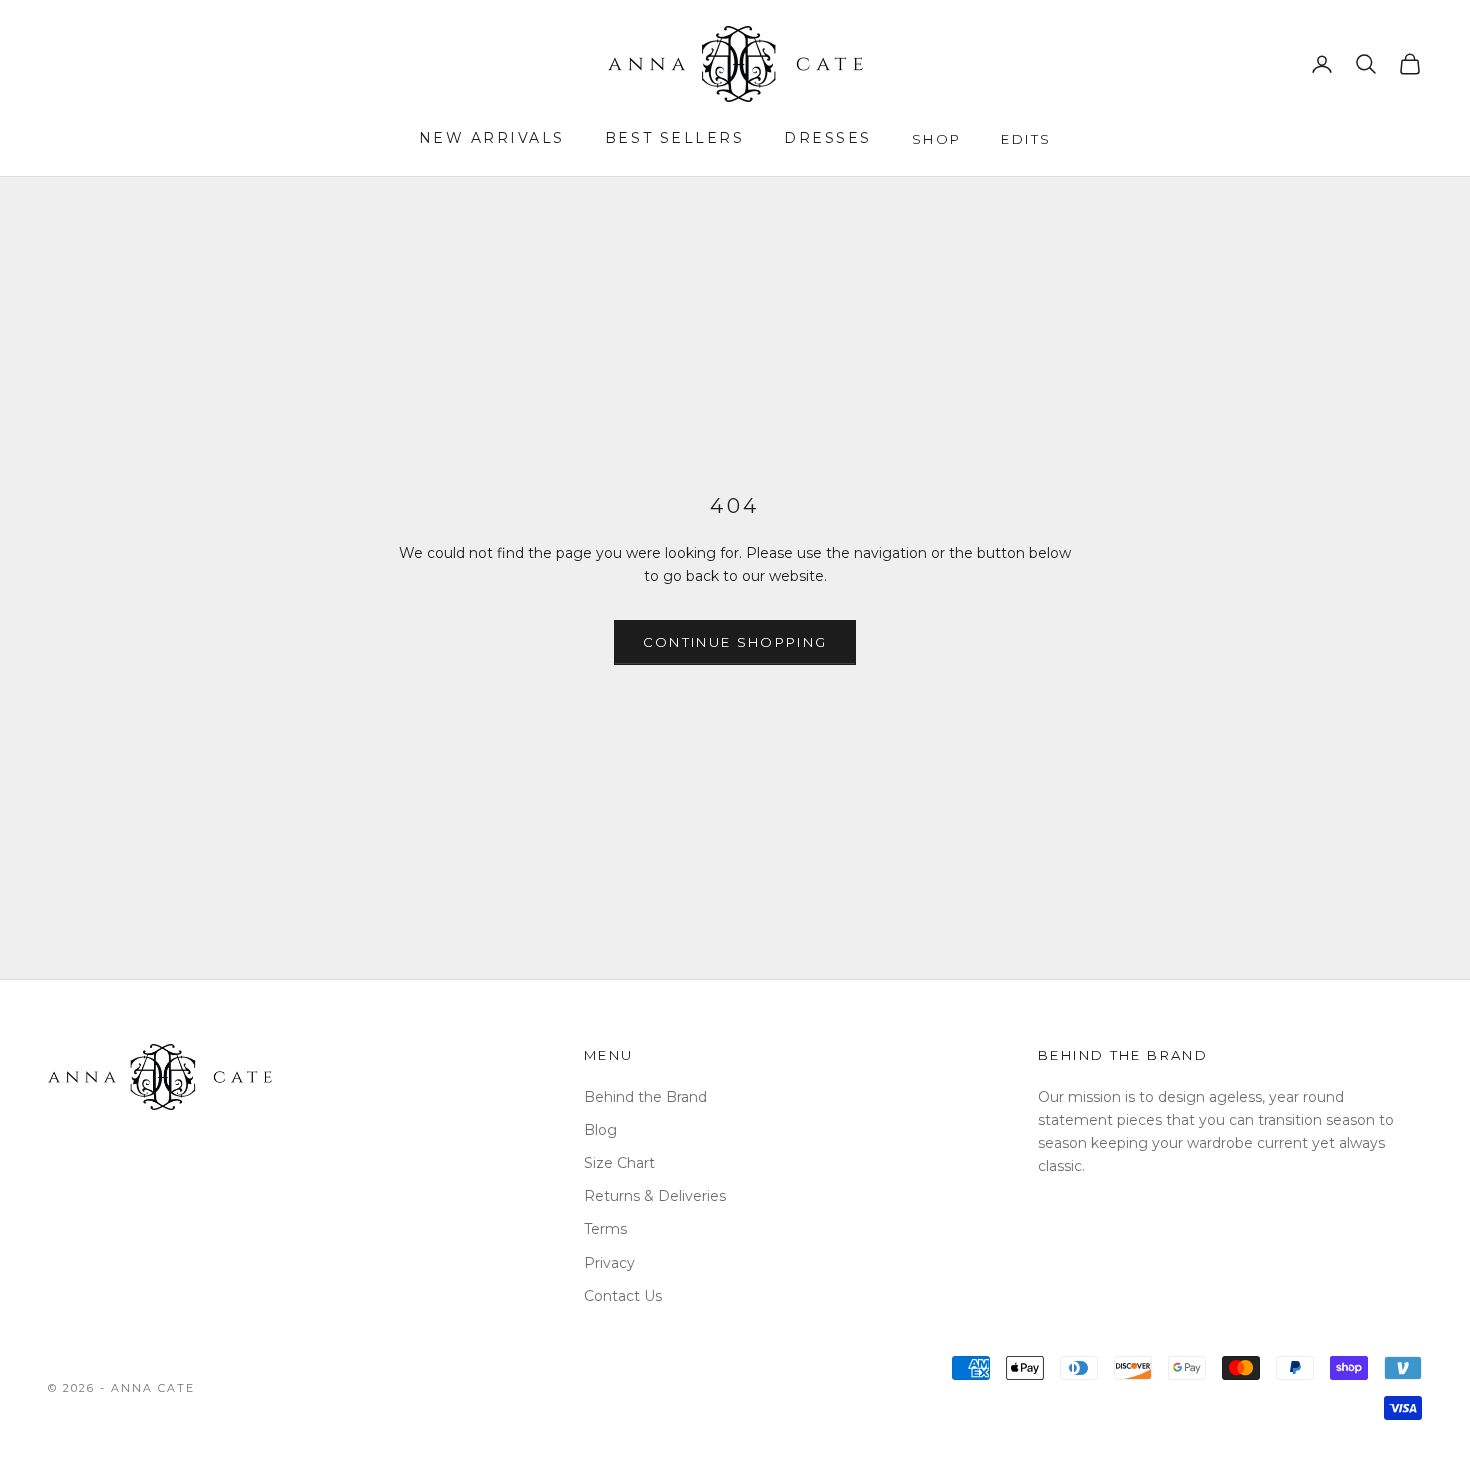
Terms (605, 1229)
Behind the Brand (645, 1097)
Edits (1026, 139)
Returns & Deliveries (655, 1196)
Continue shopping (735, 642)
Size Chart (619, 1163)
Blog (600, 1130)
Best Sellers (674, 138)
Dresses (828, 138)
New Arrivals (492, 138)
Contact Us (623, 1296)
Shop (937, 139)
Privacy (609, 1263)
